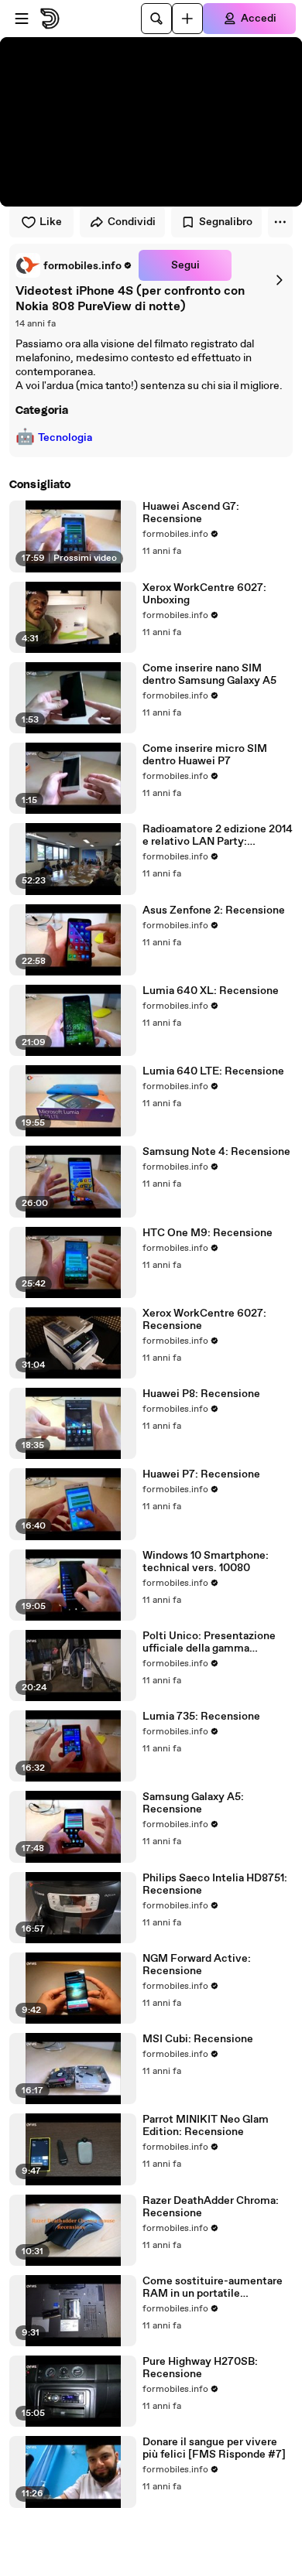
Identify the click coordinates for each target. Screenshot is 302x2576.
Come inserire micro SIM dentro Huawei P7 (205, 755)
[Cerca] (156, 19)
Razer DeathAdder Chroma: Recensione (211, 2207)
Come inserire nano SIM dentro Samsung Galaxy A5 (209, 675)
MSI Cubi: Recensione (198, 2039)
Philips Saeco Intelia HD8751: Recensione (215, 1884)
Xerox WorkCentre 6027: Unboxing (204, 594)
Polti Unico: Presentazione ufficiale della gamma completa (209, 1642)
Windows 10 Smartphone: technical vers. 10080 (206, 1562)
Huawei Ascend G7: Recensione (191, 513)
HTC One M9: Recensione (208, 1233)
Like (51, 222)
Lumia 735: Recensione (201, 1717)
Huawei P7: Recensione (201, 1474)
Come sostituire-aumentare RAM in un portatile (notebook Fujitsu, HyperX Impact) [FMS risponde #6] (213, 2287)
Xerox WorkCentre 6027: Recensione (204, 1320)
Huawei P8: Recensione (201, 1394)
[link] (74, 265)
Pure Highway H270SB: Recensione (200, 2368)
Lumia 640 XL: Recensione (211, 991)
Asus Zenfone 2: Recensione (214, 910)
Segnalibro (226, 222)
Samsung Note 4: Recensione (216, 1152)
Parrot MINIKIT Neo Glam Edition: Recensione (206, 2126)
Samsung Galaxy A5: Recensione (193, 1803)
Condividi (132, 222)
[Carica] (187, 19)
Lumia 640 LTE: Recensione (213, 1071)
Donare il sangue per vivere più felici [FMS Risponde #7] (214, 2448)
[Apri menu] (22, 19)
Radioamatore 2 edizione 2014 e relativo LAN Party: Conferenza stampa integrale (218, 835)
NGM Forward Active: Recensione (197, 1965)
